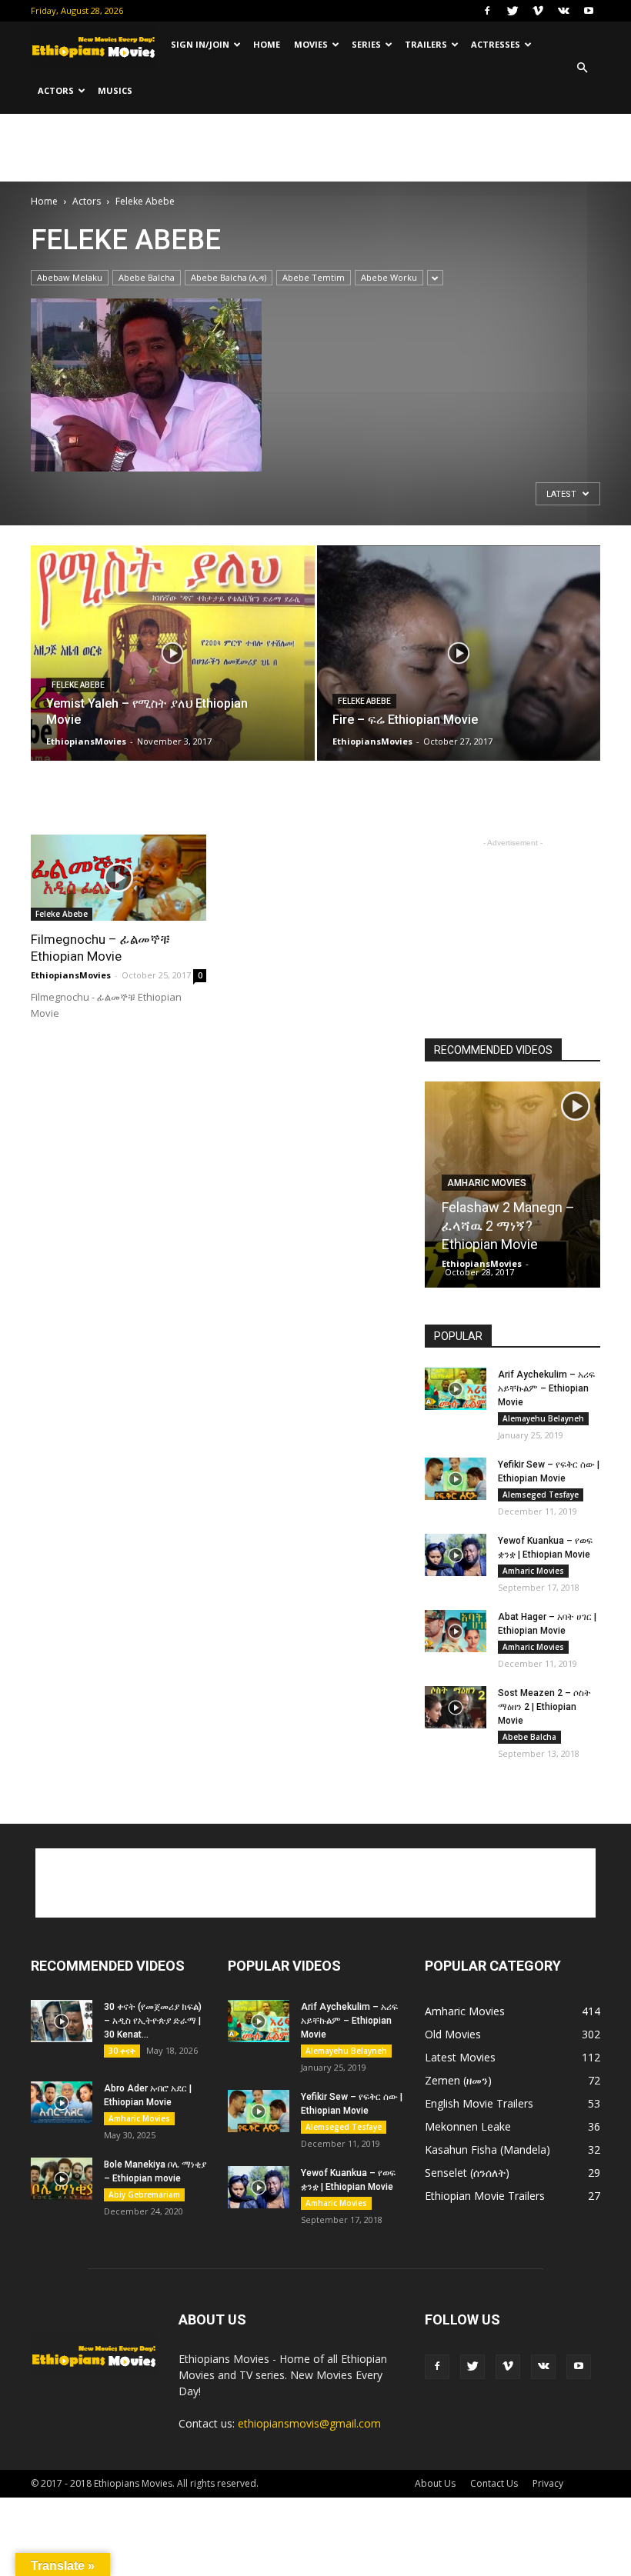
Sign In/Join (200, 44)
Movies (311, 44)
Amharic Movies (487, 1183)
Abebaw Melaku (70, 277)
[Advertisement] (315, 148)
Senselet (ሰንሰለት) (467, 2173)
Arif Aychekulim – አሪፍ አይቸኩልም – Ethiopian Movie (546, 1388)
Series (366, 44)
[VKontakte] (563, 11)
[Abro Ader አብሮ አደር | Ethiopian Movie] (62, 2103)
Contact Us (494, 2483)
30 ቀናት (122, 2051)
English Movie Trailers (479, 2103)
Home (267, 44)
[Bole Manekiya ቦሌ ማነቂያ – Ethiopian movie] (62, 2179)
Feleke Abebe (78, 685)
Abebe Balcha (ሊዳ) (229, 277)
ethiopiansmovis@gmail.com (309, 2423)
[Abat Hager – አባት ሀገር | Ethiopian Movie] (456, 1631)
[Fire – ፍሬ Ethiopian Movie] (459, 668)
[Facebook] (487, 11)
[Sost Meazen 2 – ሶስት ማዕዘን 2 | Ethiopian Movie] (456, 1707)
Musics (115, 90)
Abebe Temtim (314, 277)
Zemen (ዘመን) (458, 2080)
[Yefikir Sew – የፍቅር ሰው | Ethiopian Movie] (456, 1479)
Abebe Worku (389, 277)
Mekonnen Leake (468, 2126)
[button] (582, 68)
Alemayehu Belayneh (543, 1418)
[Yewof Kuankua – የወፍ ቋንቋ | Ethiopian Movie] (456, 1555)
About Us (435, 2483)
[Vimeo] (538, 11)
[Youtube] (589, 11)
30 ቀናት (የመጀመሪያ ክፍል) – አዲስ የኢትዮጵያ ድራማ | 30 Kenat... (153, 2021)
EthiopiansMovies (86, 741)
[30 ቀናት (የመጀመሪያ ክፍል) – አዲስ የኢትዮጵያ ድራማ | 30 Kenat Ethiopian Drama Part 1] (62, 2021)
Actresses (496, 44)
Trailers (426, 44)
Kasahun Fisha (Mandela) (487, 2149)
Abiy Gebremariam (144, 2194)
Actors (56, 90)
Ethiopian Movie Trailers (485, 2196)
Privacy (548, 2483)
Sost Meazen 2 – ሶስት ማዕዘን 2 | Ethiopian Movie (544, 1707)
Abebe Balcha (147, 277)
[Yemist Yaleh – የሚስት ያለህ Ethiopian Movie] (173, 668)
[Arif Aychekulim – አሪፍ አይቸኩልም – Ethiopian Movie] (456, 1389)
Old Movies (453, 2034)
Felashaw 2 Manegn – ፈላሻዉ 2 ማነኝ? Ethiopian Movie (508, 1226)
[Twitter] (512, 11)
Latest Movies (460, 2057)
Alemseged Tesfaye (541, 1495)
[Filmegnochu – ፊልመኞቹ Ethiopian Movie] (119, 878)
